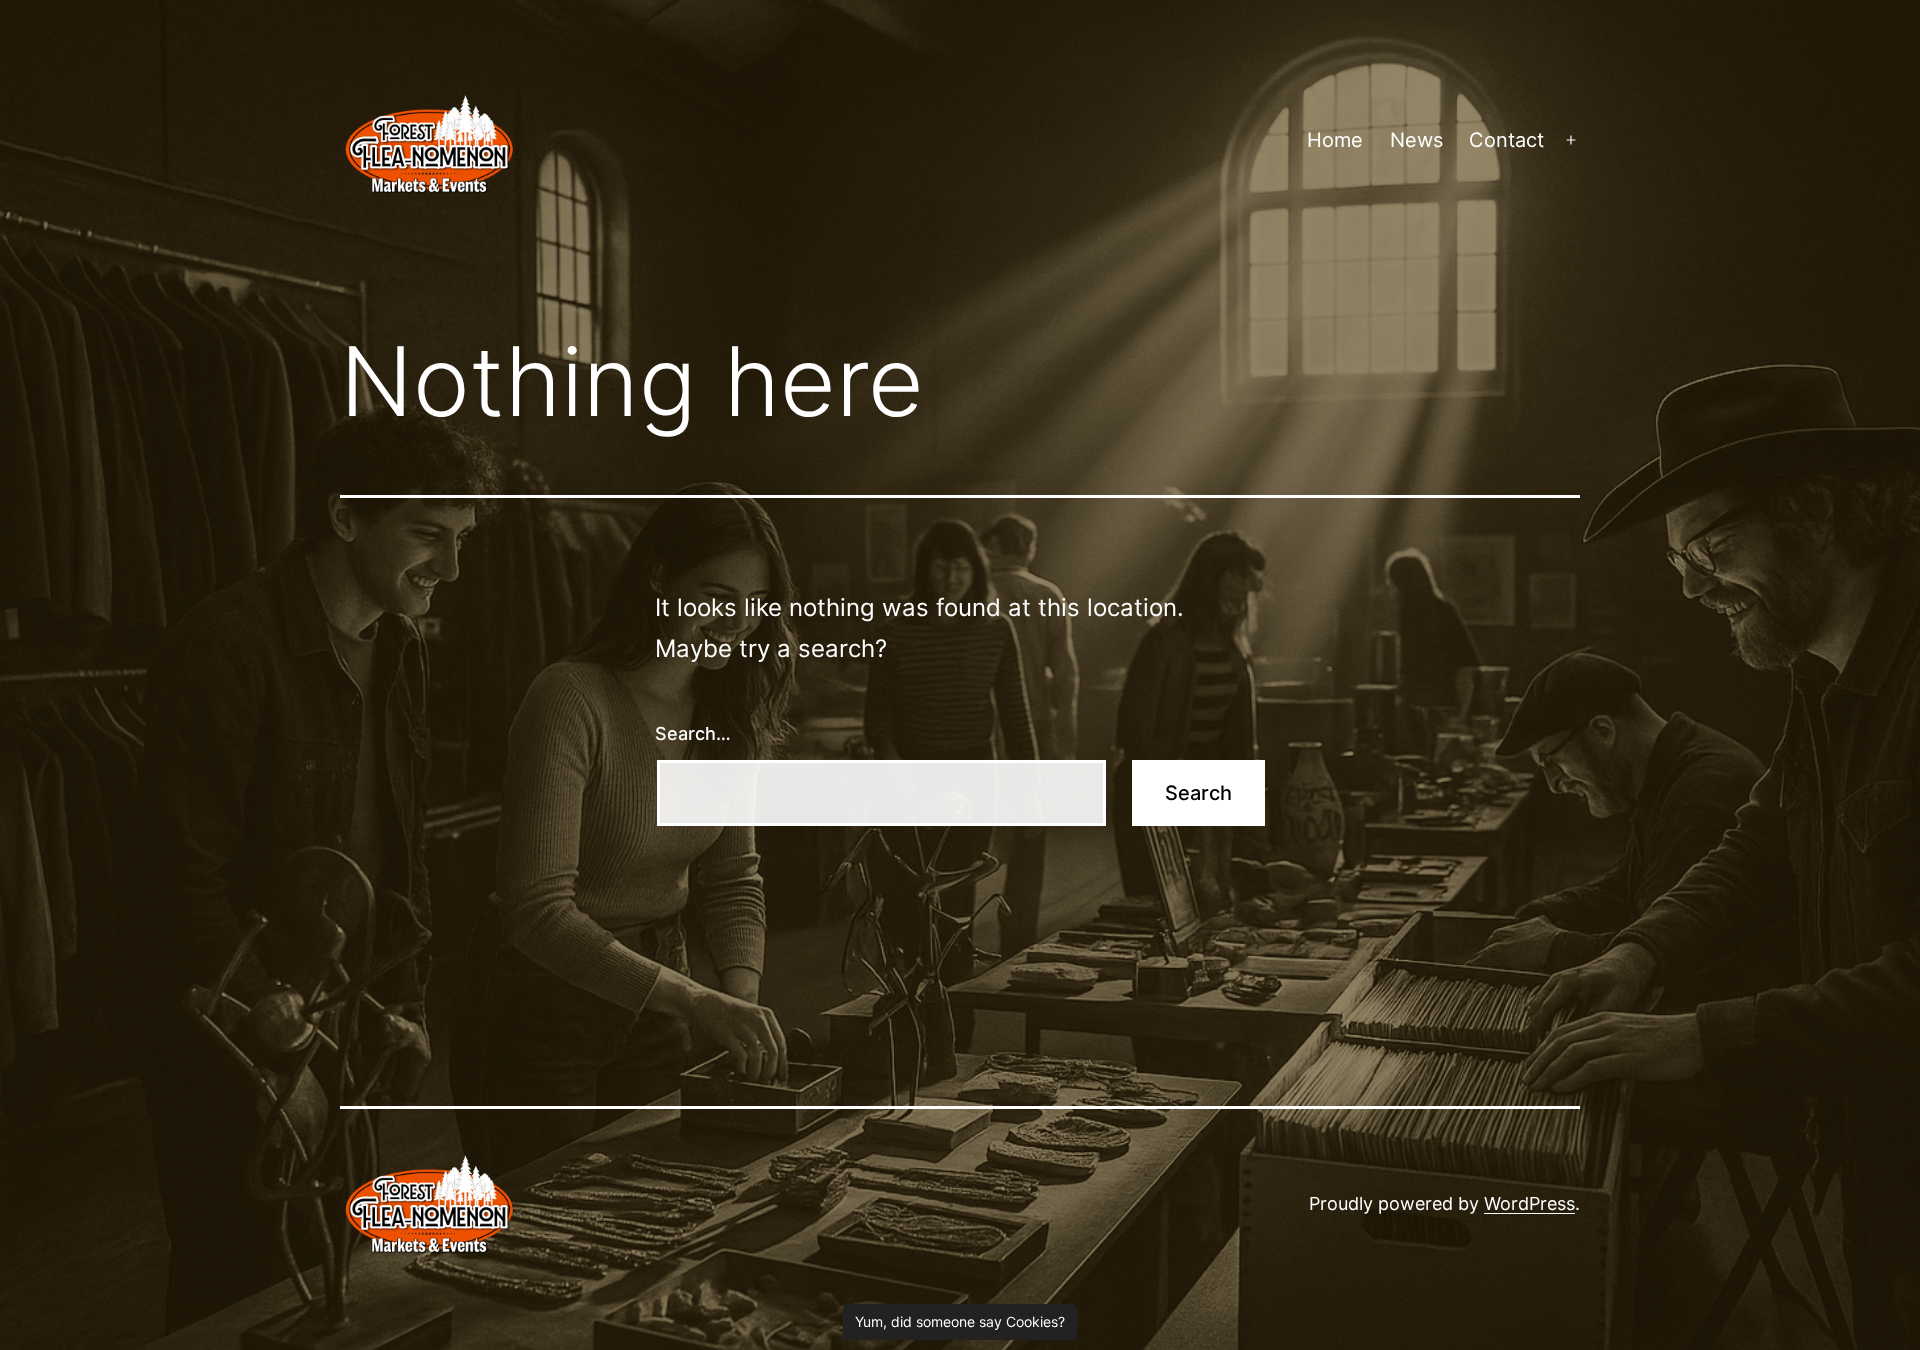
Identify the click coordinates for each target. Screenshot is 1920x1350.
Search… (693, 733)
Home (1335, 140)
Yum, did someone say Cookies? (960, 1321)
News (1416, 140)
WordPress (1529, 1203)
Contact (1506, 140)
